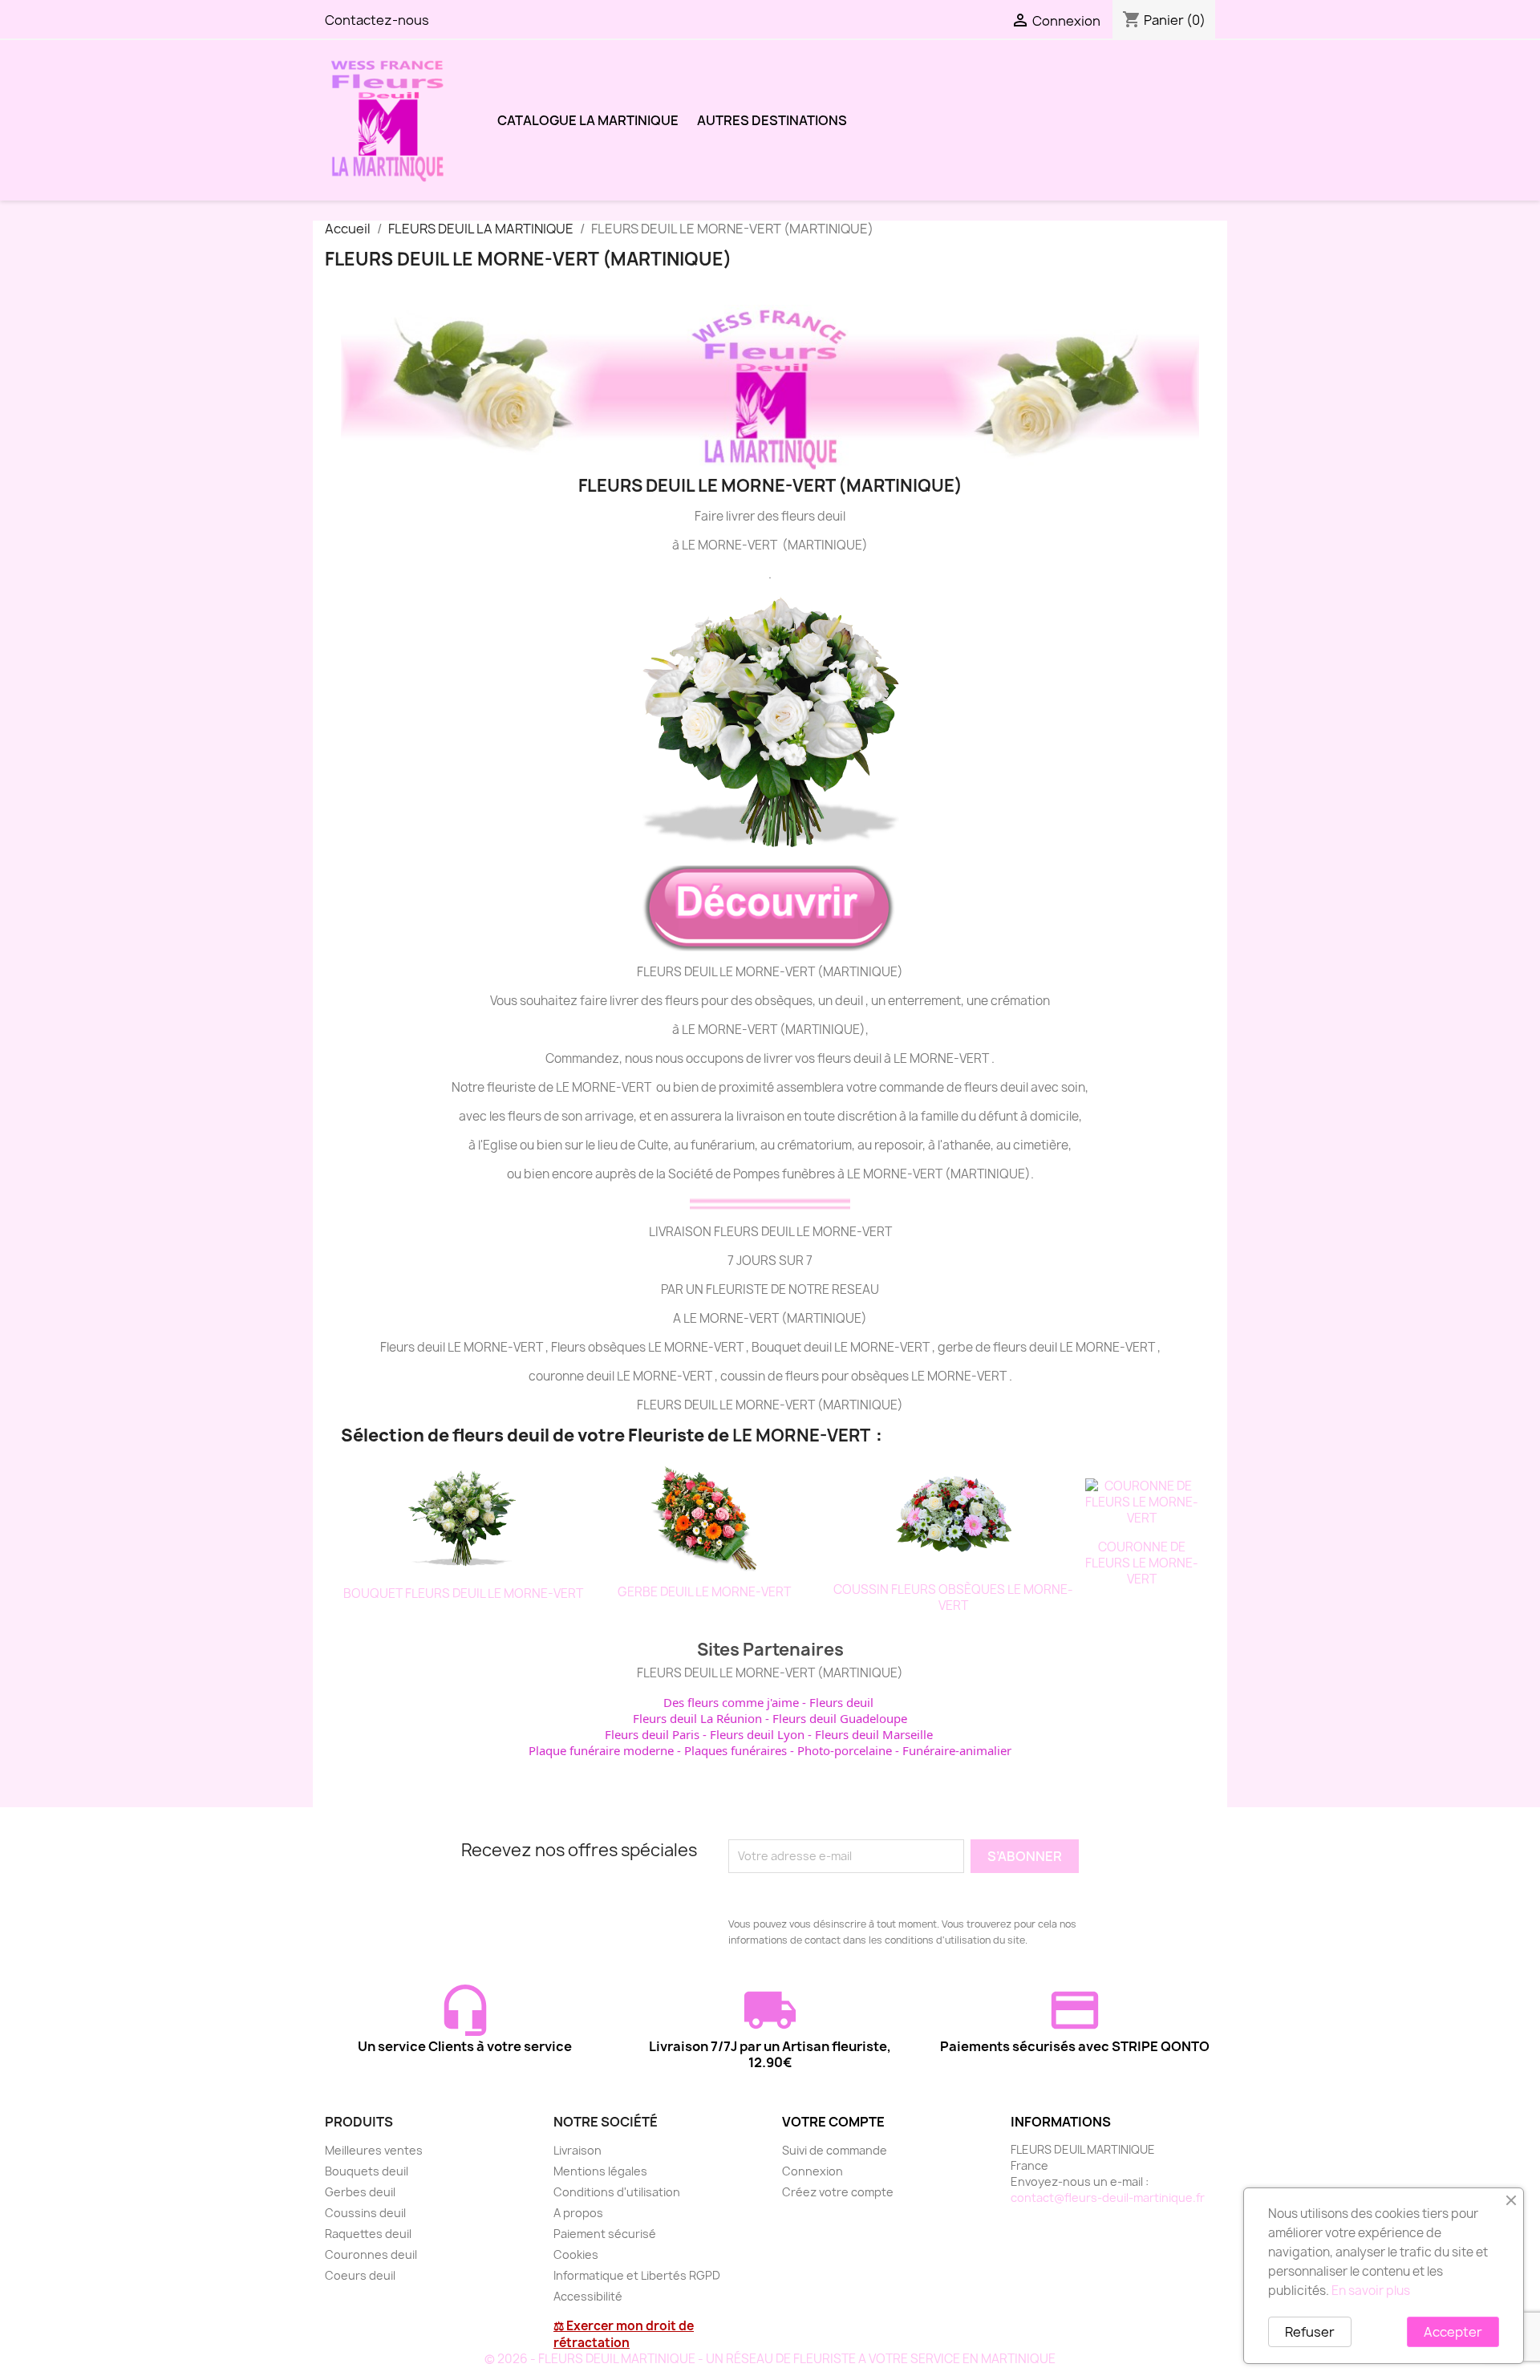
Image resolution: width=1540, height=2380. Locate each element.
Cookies (576, 2254)
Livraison (577, 2150)
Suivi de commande (835, 2150)
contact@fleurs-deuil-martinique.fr (1108, 2198)
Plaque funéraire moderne (601, 1750)
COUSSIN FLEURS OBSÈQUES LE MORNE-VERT (953, 1597)
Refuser (1310, 2332)
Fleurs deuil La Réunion (697, 1718)
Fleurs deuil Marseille (874, 1734)
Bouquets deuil (367, 2171)
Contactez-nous (377, 20)
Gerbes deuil (360, 2192)
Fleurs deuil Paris (652, 1734)
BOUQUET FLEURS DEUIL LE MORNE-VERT (463, 1593)
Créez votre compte (838, 2192)
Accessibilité (588, 2296)
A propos (578, 2213)
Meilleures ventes (374, 2150)
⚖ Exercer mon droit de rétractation (624, 2334)
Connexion (813, 2171)
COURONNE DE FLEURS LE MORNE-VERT (1142, 1563)
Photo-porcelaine (845, 1750)
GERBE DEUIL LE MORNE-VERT (704, 1592)
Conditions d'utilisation (617, 2192)
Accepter (1453, 2332)
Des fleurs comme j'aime (731, 1702)
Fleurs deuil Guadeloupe (840, 1718)
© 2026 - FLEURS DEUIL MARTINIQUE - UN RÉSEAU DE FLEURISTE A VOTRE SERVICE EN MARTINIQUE (770, 2359)
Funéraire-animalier (957, 1750)
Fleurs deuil (841, 1702)
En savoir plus (1371, 2291)
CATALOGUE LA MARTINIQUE (588, 120)
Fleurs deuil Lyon (757, 1734)
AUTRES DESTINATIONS (772, 120)
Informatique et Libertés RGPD (637, 2275)
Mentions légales (600, 2171)
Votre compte (833, 2122)
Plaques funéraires (736, 1750)
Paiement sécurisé (605, 2234)
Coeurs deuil (360, 2275)
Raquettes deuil (368, 2234)
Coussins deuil (365, 2213)
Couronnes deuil (371, 2254)
